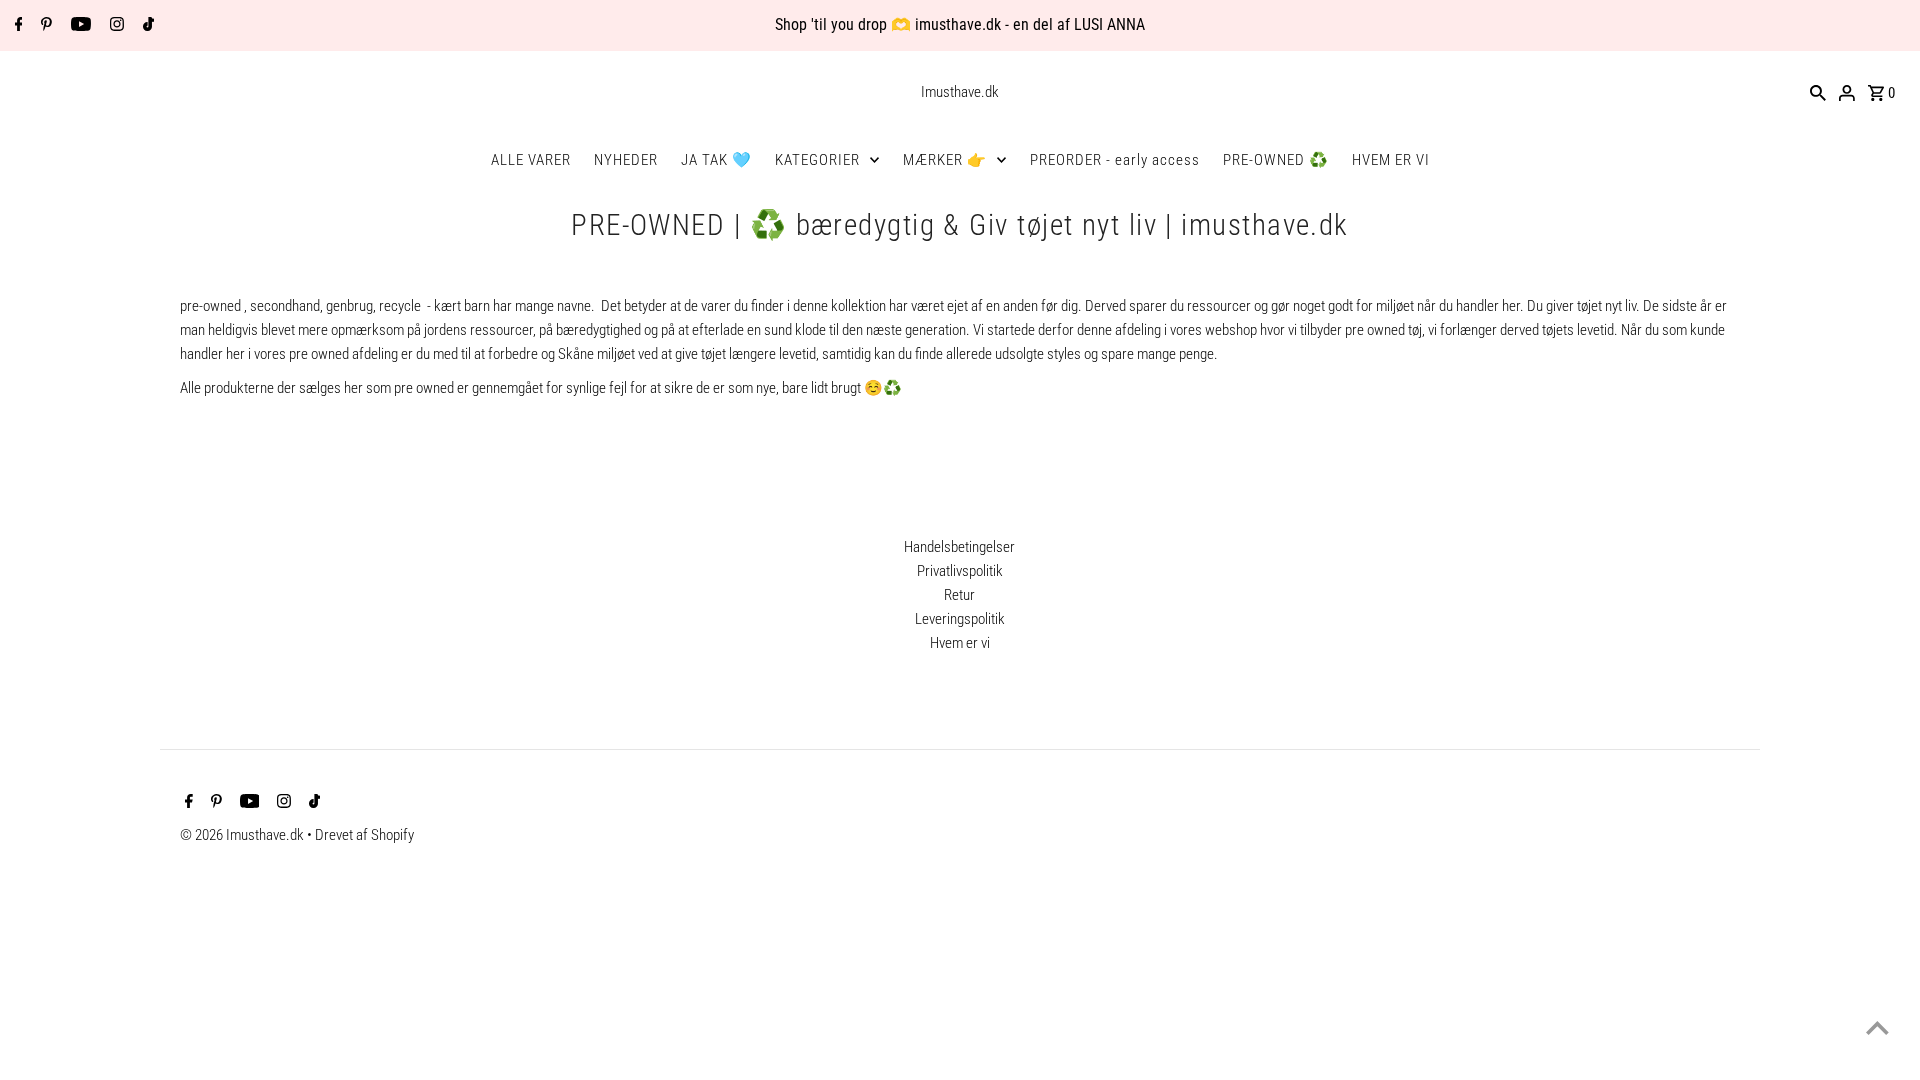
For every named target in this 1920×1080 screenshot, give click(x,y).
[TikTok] (146, 26)
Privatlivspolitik (960, 571)
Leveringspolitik (960, 619)
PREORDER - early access (1115, 160)
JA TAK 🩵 (716, 160)
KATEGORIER (817, 160)
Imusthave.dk (960, 92)
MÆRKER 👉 (945, 160)
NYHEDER (626, 160)
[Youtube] (78, 26)
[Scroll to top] (1877, 1027)
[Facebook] (16, 26)
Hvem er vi (960, 643)
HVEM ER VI (1391, 160)
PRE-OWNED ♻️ (1276, 160)
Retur (959, 595)
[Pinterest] (44, 26)
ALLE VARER (531, 160)
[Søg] (1818, 92)
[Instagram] (114, 26)
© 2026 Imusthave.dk (243, 835)
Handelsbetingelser (959, 547)
